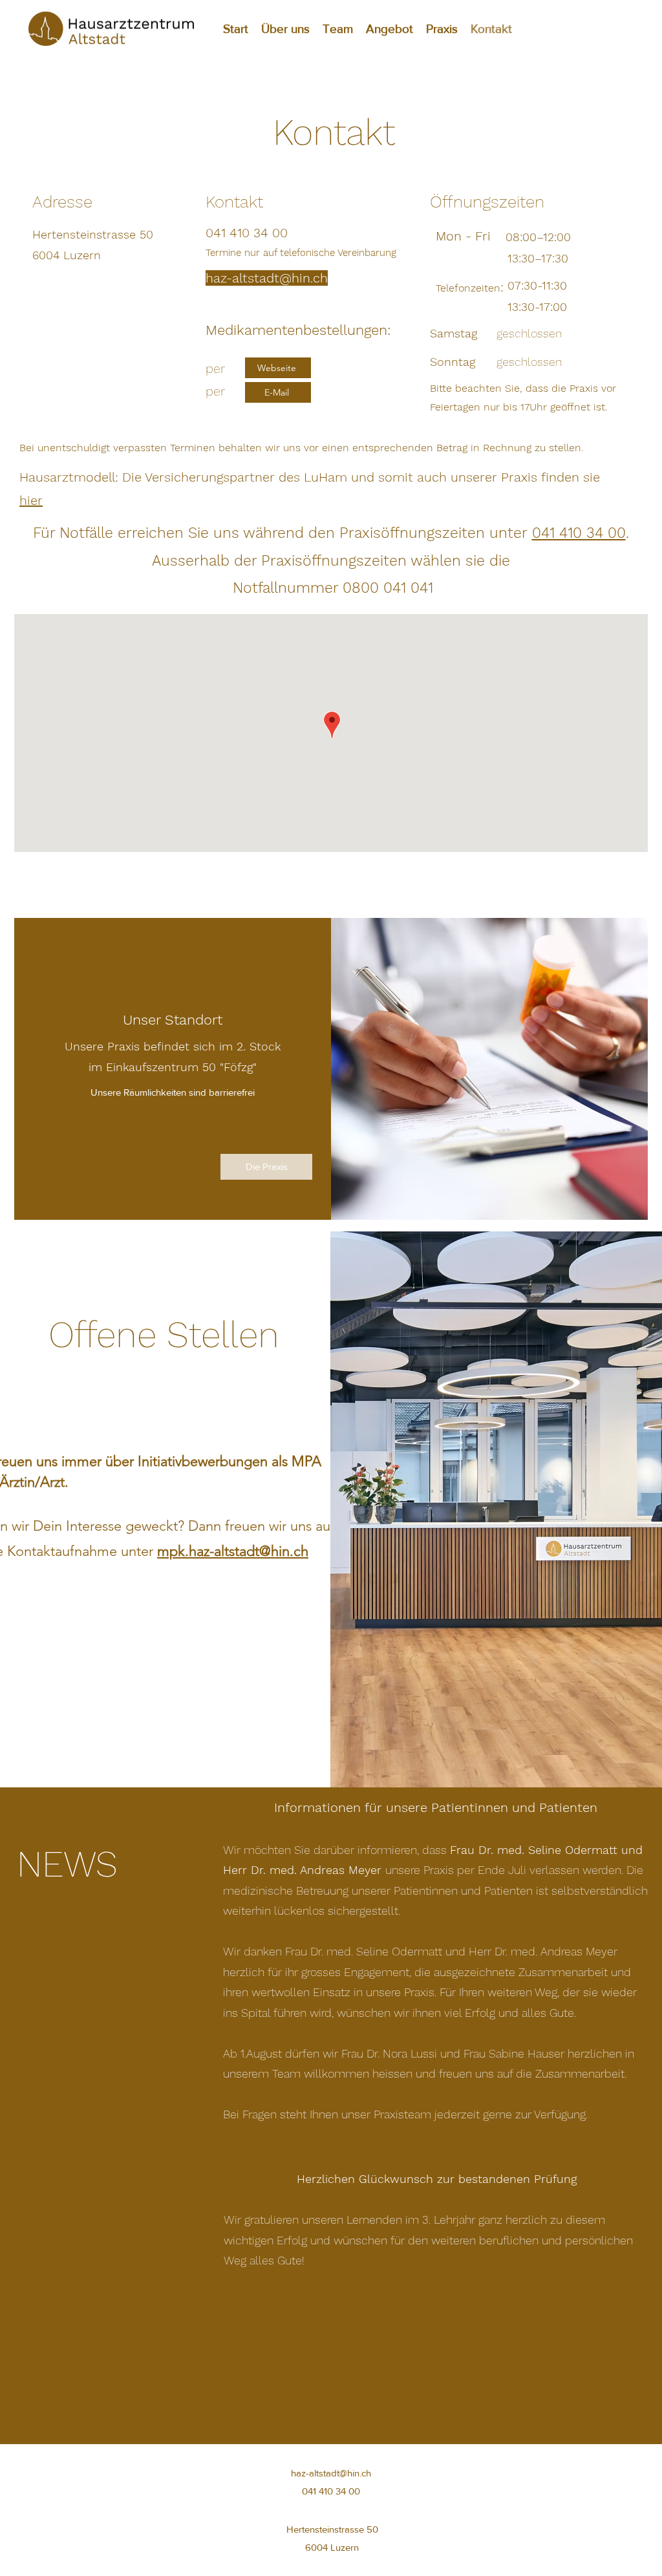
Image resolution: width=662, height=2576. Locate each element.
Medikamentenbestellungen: (298, 330)
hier (31, 500)
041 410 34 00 (579, 533)
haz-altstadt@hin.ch (331, 2473)
